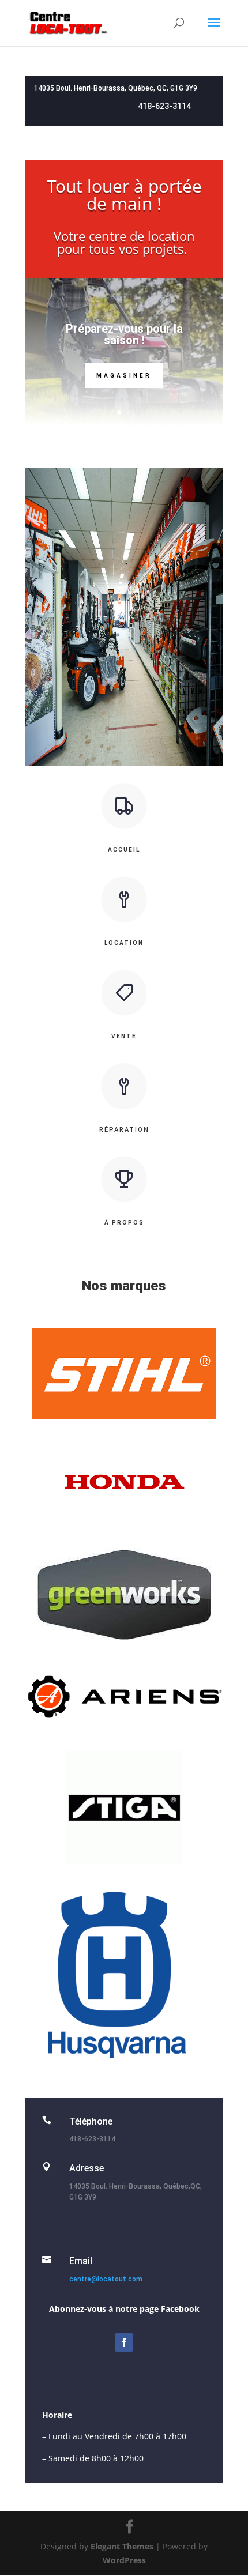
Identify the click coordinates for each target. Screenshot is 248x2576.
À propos (124, 1223)
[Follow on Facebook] (124, 2342)
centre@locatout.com (106, 2279)
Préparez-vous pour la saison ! (124, 334)
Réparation (124, 1130)
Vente (124, 1036)
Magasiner (124, 376)
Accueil (124, 850)
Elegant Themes (122, 2546)
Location (124, 943)
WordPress (124, 2560)
